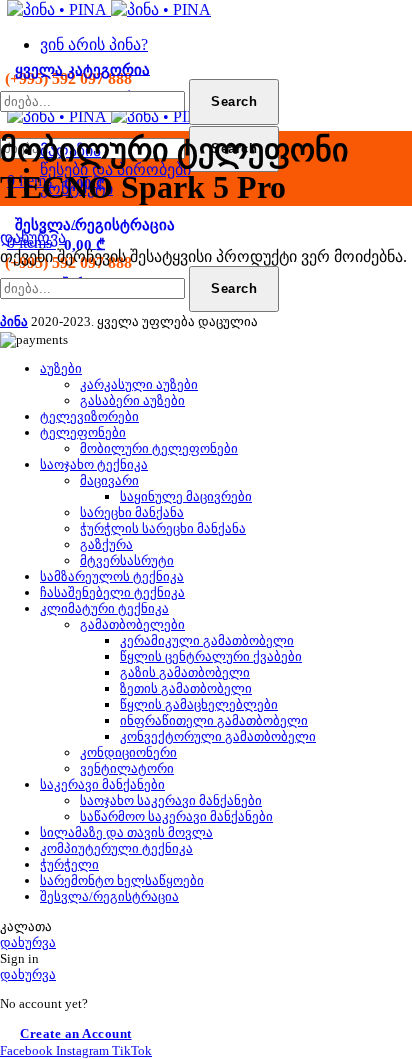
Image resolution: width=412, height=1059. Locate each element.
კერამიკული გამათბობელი (207, 640)
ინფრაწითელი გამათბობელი (214, 720)
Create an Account (76, 1033)
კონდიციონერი (128, 752)
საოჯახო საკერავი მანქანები (171, 800)
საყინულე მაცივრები (186, 496)
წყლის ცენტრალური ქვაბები (211, 656)
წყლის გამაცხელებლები (199, 704)
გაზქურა (106, 544)
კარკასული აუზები (139, 384)
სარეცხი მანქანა (132, 512)
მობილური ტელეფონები (159, 448)
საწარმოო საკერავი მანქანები (176, 816)
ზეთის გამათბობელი (186, 688)
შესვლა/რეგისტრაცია (109, 896)
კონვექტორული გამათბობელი (218, 736)
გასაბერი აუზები (132, 400)
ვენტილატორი (127, 768)
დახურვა (33, 237)
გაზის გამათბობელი (185, 672)
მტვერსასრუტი (127, 560)
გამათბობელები (132, 624)
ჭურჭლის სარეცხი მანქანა (163, 528)
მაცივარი (109, 480)
